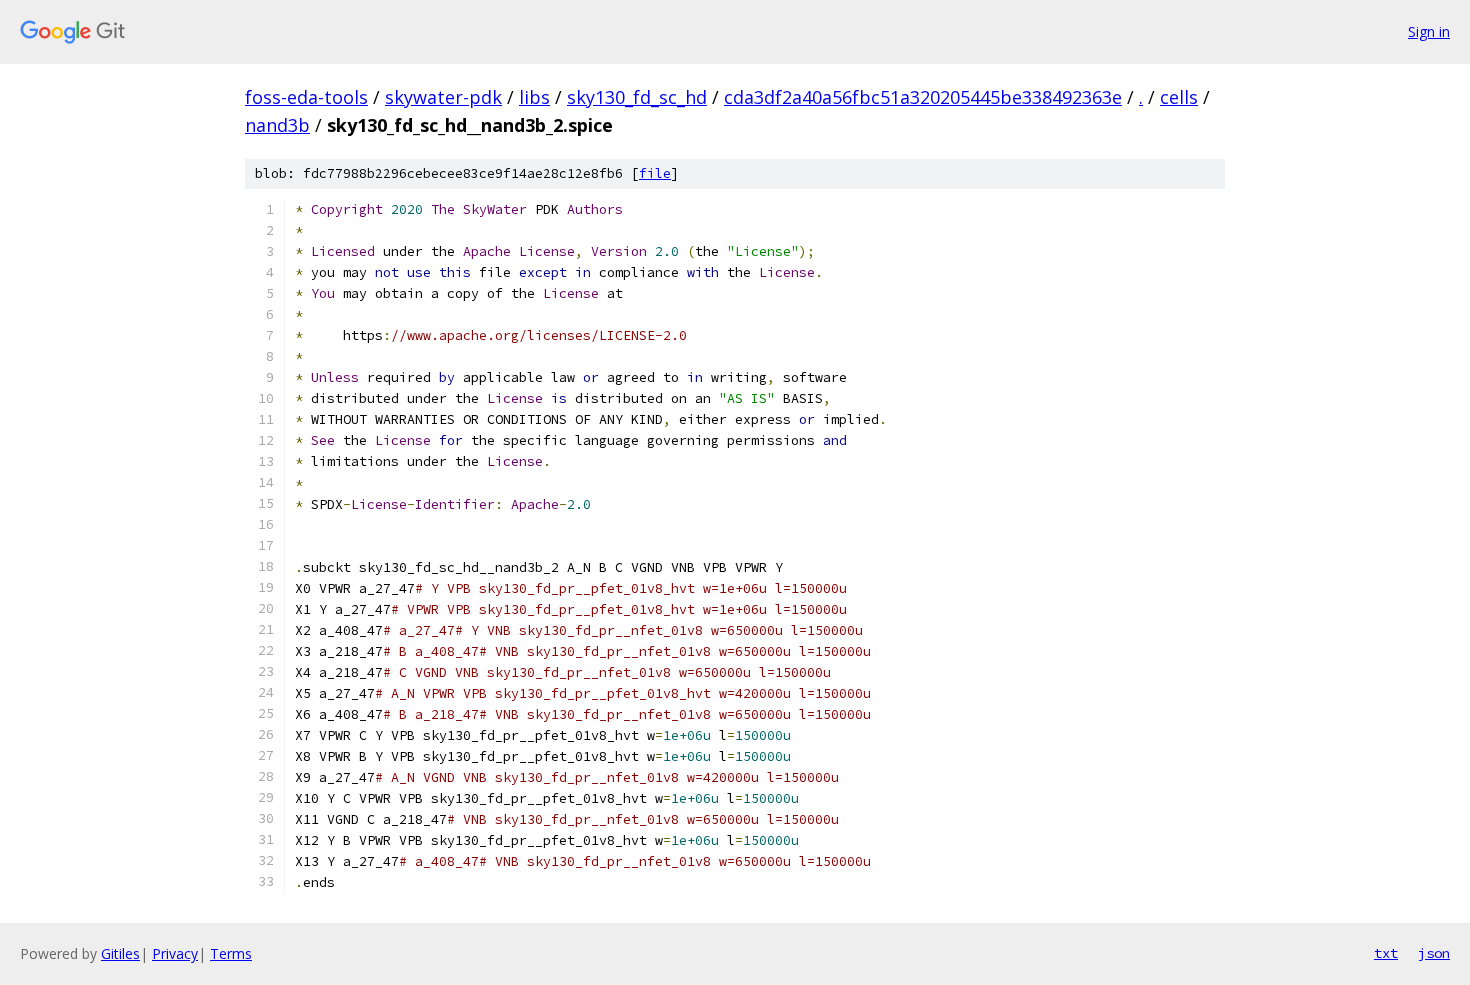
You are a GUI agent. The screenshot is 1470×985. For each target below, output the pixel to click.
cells (1179, 97)
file (655, 173)
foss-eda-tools (306, 97)
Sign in (1429, 31)
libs (534, 97)
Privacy (175, 953)
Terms (231, 953)
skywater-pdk (443, 97)
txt (1386, 953)
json (1434, 953)
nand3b (277, 125)
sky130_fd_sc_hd (637, 97)
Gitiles (120, 953)
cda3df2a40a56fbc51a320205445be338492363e (923, 97)
